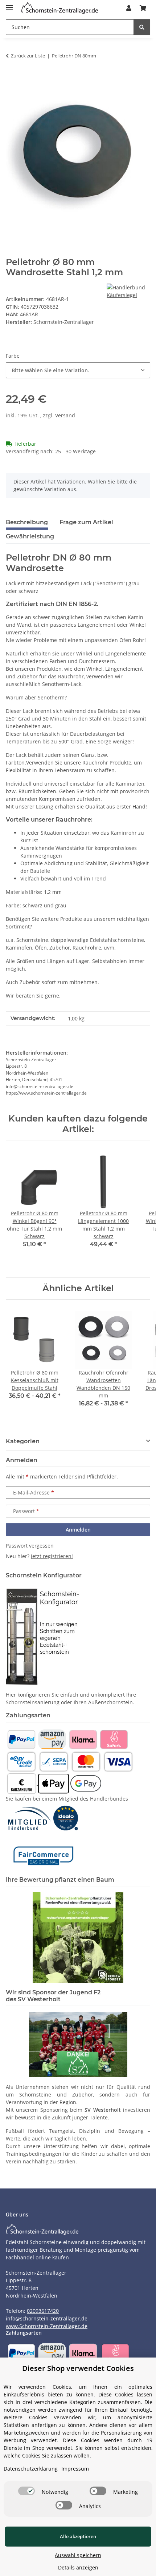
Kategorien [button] (23, 1441)
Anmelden (78, 1530)
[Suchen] (142, 27)
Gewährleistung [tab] (30, 536)
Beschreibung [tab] (27, 522)
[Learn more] (59, 8)
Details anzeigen (78, 2567)
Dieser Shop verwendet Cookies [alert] (78, 2368)
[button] (129, 8)
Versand (65, 415)
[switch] (26, 2491)
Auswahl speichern (78, 2555)
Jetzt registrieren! (52, 1556)
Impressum (75, 2469)
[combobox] (78, 370)
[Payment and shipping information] (21, 1739)
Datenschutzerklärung (31, 2469)
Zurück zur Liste (28, 56)
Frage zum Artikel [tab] (86, 522)
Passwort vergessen (30, 1546)
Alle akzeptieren (78, 2536)
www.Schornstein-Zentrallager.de (47, 2326)
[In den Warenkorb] (12, 79)
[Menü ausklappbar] (9, 5)
